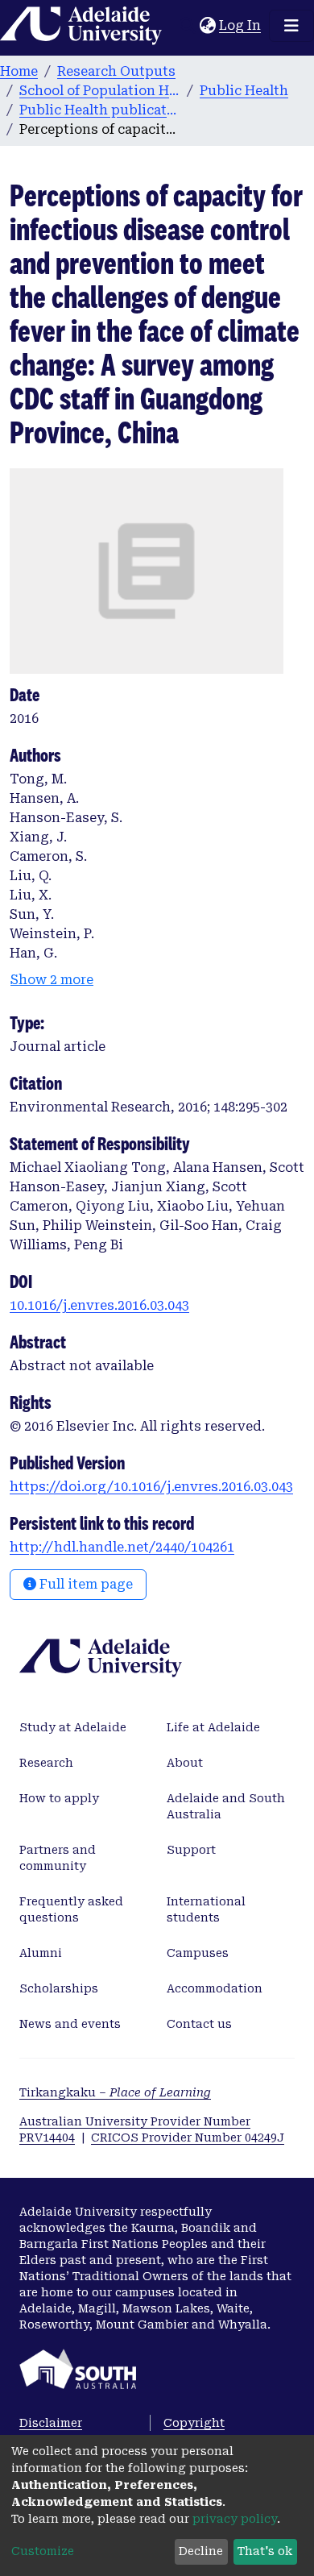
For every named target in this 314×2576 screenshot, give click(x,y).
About (185, 1763)
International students (206, 1909)
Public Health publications (100, 110)
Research (46, 1763)
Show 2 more (52, 980)
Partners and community (58, 1858)
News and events (70, 2024)
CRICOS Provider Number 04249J (188, 2138)
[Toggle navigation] (291, 26)
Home (19, 71)
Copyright (194, 2423)
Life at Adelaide (213, 1727)
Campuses (198, 1953)
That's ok (265, 2551)
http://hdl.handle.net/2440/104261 (122, 1547)
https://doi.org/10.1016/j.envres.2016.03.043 (151, 1487)
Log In (241, 25)
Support (191, 1850)
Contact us (199, 2024)
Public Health (244, 91)
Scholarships (59, 1988)
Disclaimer (51, 2423)
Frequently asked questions (71, 1909)
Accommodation (215, 1988)
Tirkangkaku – (115, 2092)
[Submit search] (187, 26)
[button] (207, 26)
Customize (43, 2551)
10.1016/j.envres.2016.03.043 (99, 1305)
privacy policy (235, 2519)
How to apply (59, 1798)
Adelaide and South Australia (226, 1806)
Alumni (41, 1953)
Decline (201, 2551)
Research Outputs (116, 71)
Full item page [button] (85, 1584)
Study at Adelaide (73, 1727)
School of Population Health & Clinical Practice (100, 91)
